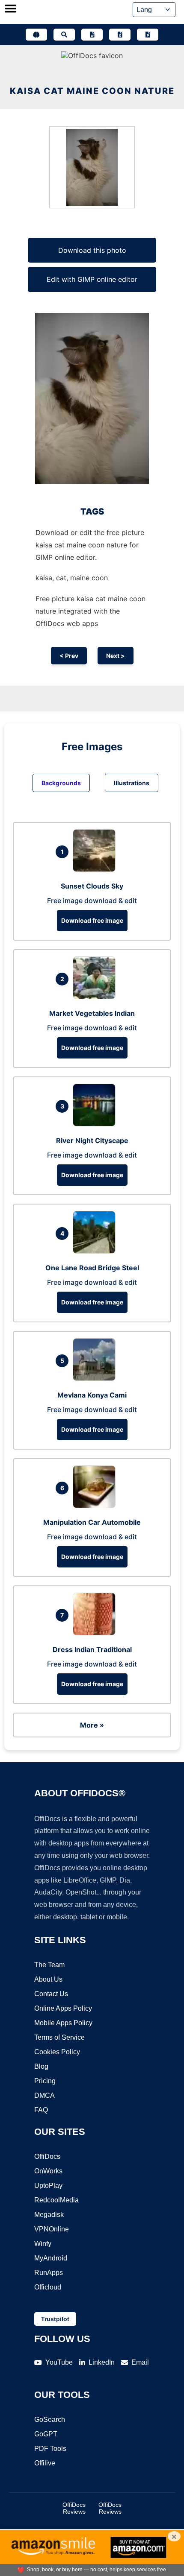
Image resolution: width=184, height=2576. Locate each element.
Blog (41, 2066)
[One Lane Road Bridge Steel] (96, 1251)
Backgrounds (61, 783)
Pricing (45, 2081)
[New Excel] (120, 35)
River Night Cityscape (92, 1140)
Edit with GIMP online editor (92, 279)
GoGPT (46, 2434)
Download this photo (92, 250)
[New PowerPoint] (148, 35)
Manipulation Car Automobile (92, 1522)
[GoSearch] (64, 35)
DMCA (45, 2095)
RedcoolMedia (56, 2200)
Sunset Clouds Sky (92, 886)
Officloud (48, 2287)
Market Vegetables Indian (92, 1013)
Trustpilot (55, 2319)
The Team (49, 1965)
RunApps (49, 2273)
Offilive (45, 2463)
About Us (48, 1979)
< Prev (69, 656)
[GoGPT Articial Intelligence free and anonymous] (36, 35)
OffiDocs (47, 2156)
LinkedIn (102, 2362)
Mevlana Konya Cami (92, 1395)
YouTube (59, 2362)
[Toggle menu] (11, 9)
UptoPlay (48, 2186)
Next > (116, 656)
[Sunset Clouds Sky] (96, 869)
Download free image (92, 920)
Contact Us (51, 1994)
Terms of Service (59, 2037)
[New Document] (92, 35)
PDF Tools (50, 2449)
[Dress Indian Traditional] (96, 1633)
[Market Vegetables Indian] (96, 997)
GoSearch (50, 2420)
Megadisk (49, 2215)
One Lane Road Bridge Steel (92, 1268)
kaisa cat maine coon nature (92, 91)
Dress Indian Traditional (92, 1649)
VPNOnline (52, 2229)
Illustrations (132, 783)
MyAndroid (51, 2258)
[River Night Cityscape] (96, 1124)
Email (140, 2362)
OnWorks (48, 2171)
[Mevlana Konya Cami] (96, 1378)
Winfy (43, 2244)
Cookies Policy (57, 2052)
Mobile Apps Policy (63, 2023)
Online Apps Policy (63, 2008)
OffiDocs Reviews (74, 2508)
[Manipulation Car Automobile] (96, 1506)
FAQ (41, 2110)
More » (92, 1725)
